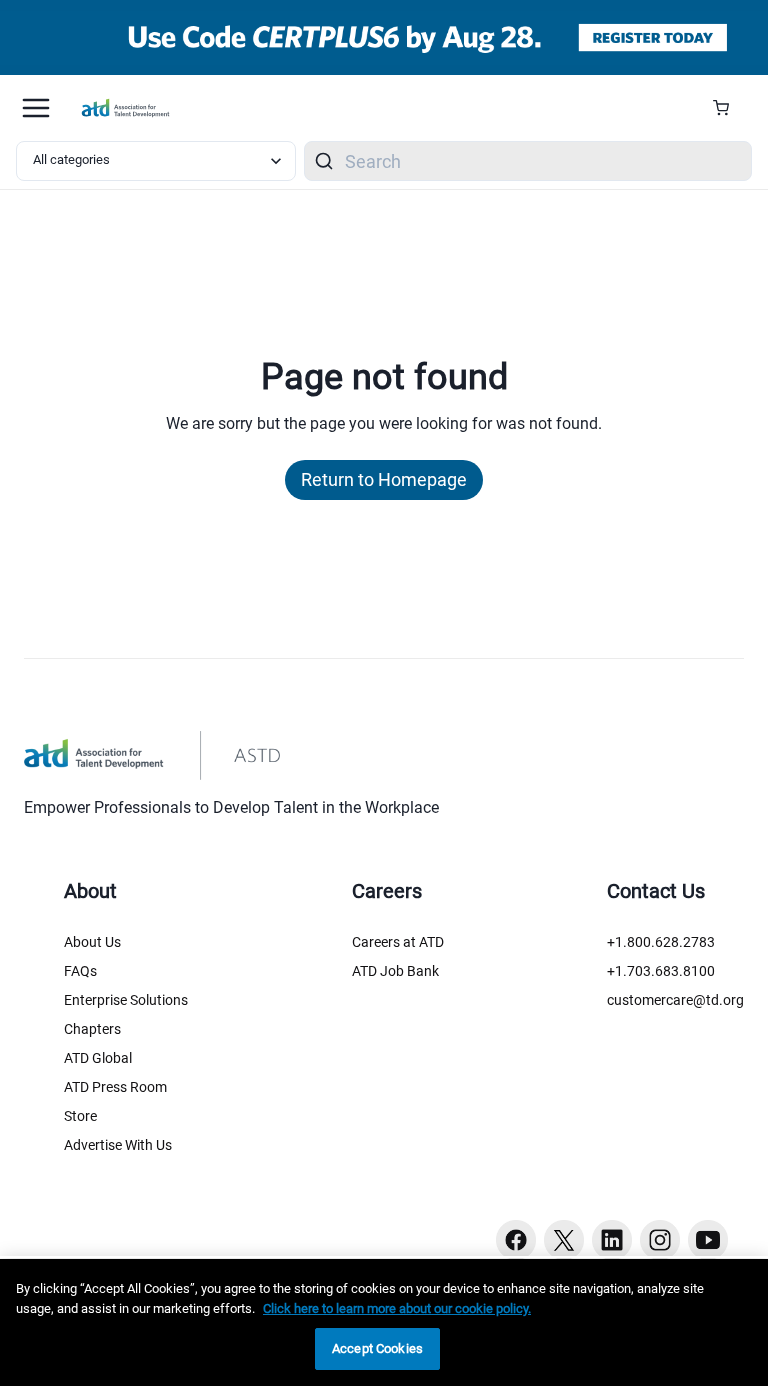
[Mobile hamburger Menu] (36, 108)
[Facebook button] (516, 1240)
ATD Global (98, 1058)
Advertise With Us (118, 1145)
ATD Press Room (115, 1087)
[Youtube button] (708, 1240)
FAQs (80, 971)
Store (80, 1116)
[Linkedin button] (612, 1240)
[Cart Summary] (728, 108)
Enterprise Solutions (126, 1000)
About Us (92, 942)
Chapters (92, 1029)
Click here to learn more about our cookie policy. (397, 1308)
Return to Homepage (384, 479)
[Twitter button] (564, 1240)
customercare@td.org (675, 1000)
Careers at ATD (398, 942)
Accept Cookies (377, 1348)
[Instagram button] (660, 1240)
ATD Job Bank (395, 971)
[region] (384, 1322)
